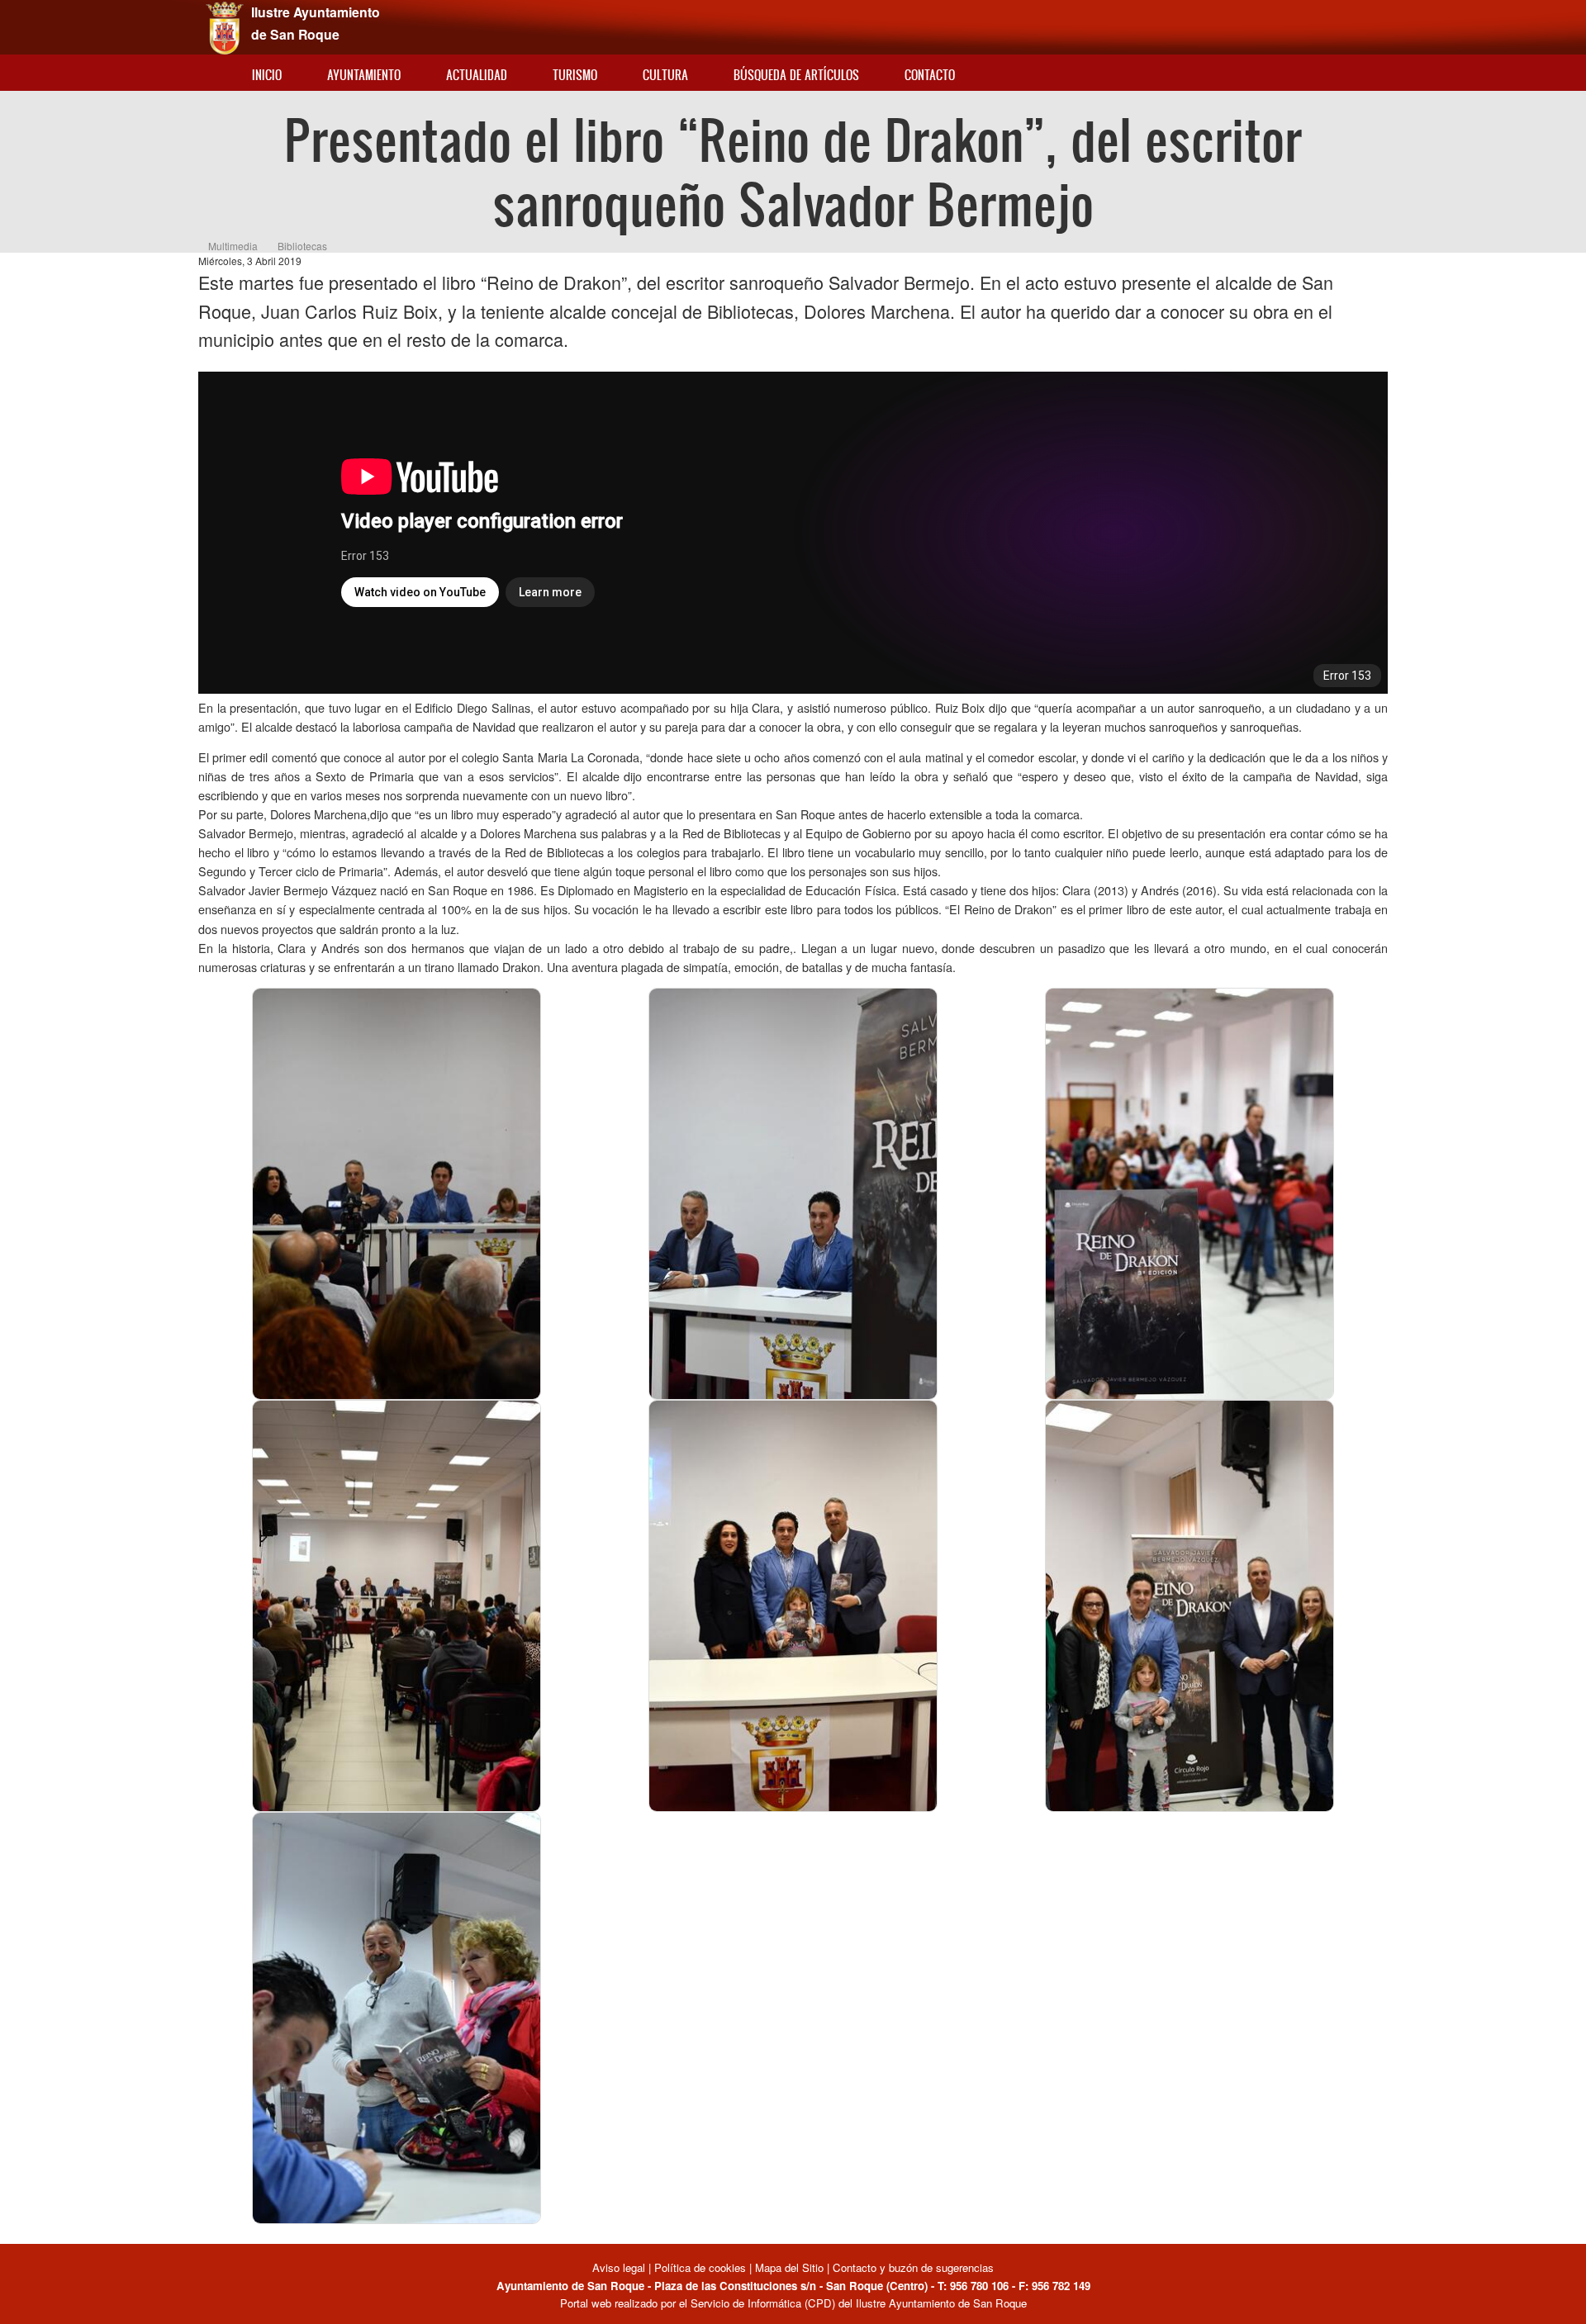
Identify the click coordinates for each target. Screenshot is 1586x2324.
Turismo (575, 75)
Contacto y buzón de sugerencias (913, 2267)
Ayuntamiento (364, 75)
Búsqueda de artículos (796, 75)
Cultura (665, 75)
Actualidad (477, 75)
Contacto (930, 75)
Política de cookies (700, 2267)
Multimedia (233, 246)
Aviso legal (620, 2267)
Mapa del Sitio (789, 2267)
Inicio (267, 75)
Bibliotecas (302, 246)
